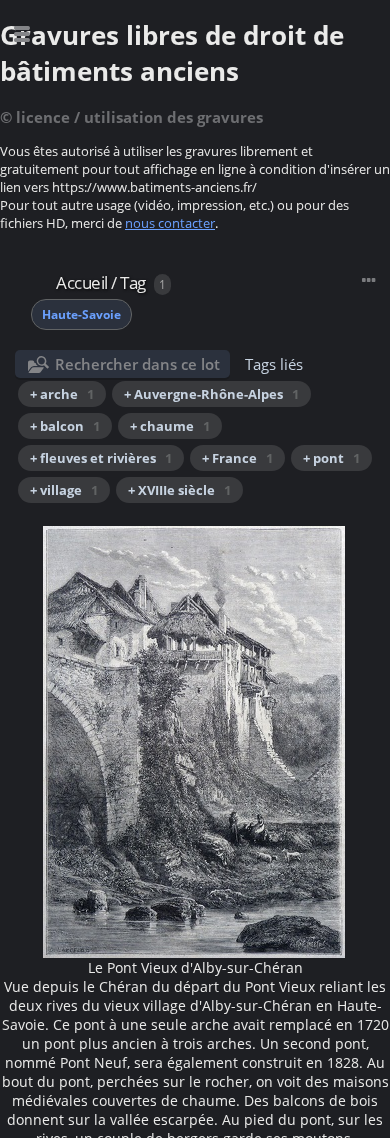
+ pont (331, 458)
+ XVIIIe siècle (179, 490)
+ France (237, 458)
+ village (64, 490)
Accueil (82, 282)
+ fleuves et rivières (101, 458)
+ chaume (170, 426)
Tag (133, 282)
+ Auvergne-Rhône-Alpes (211, 394)
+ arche (62, 394)
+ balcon (65, 426)
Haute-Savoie (81, 314)
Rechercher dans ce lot (137, 364)
